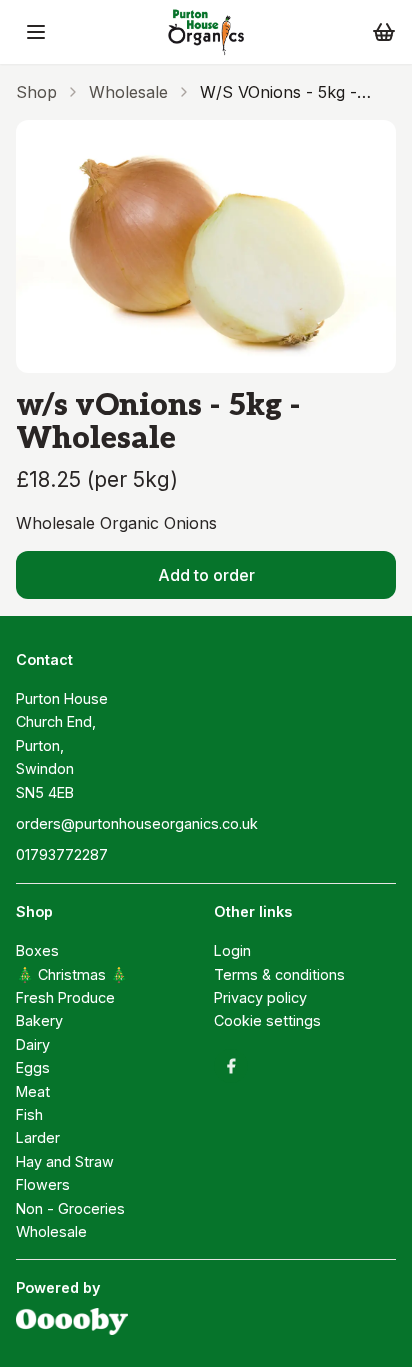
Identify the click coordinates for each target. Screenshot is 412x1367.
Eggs (33, 1067)
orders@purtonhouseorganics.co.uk (137, 823)
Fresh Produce (65, 997)
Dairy (33, 1044)
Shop (36, 92)
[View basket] (384, 32)
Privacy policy (260, 997)
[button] (36, 32)
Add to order (206, 575)
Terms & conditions (279, 974)
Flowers (43, 1184)
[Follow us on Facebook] (231, 1066)
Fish (29, 1114)
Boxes (37, 950)
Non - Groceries (70, 1208)
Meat (33, 1091)
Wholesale (128, 92)
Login (232, 950)
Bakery (39, 1020)
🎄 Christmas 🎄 (72, 974)
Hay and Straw (65, 1161)
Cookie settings (267, 1020)
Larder (38, 1137)
